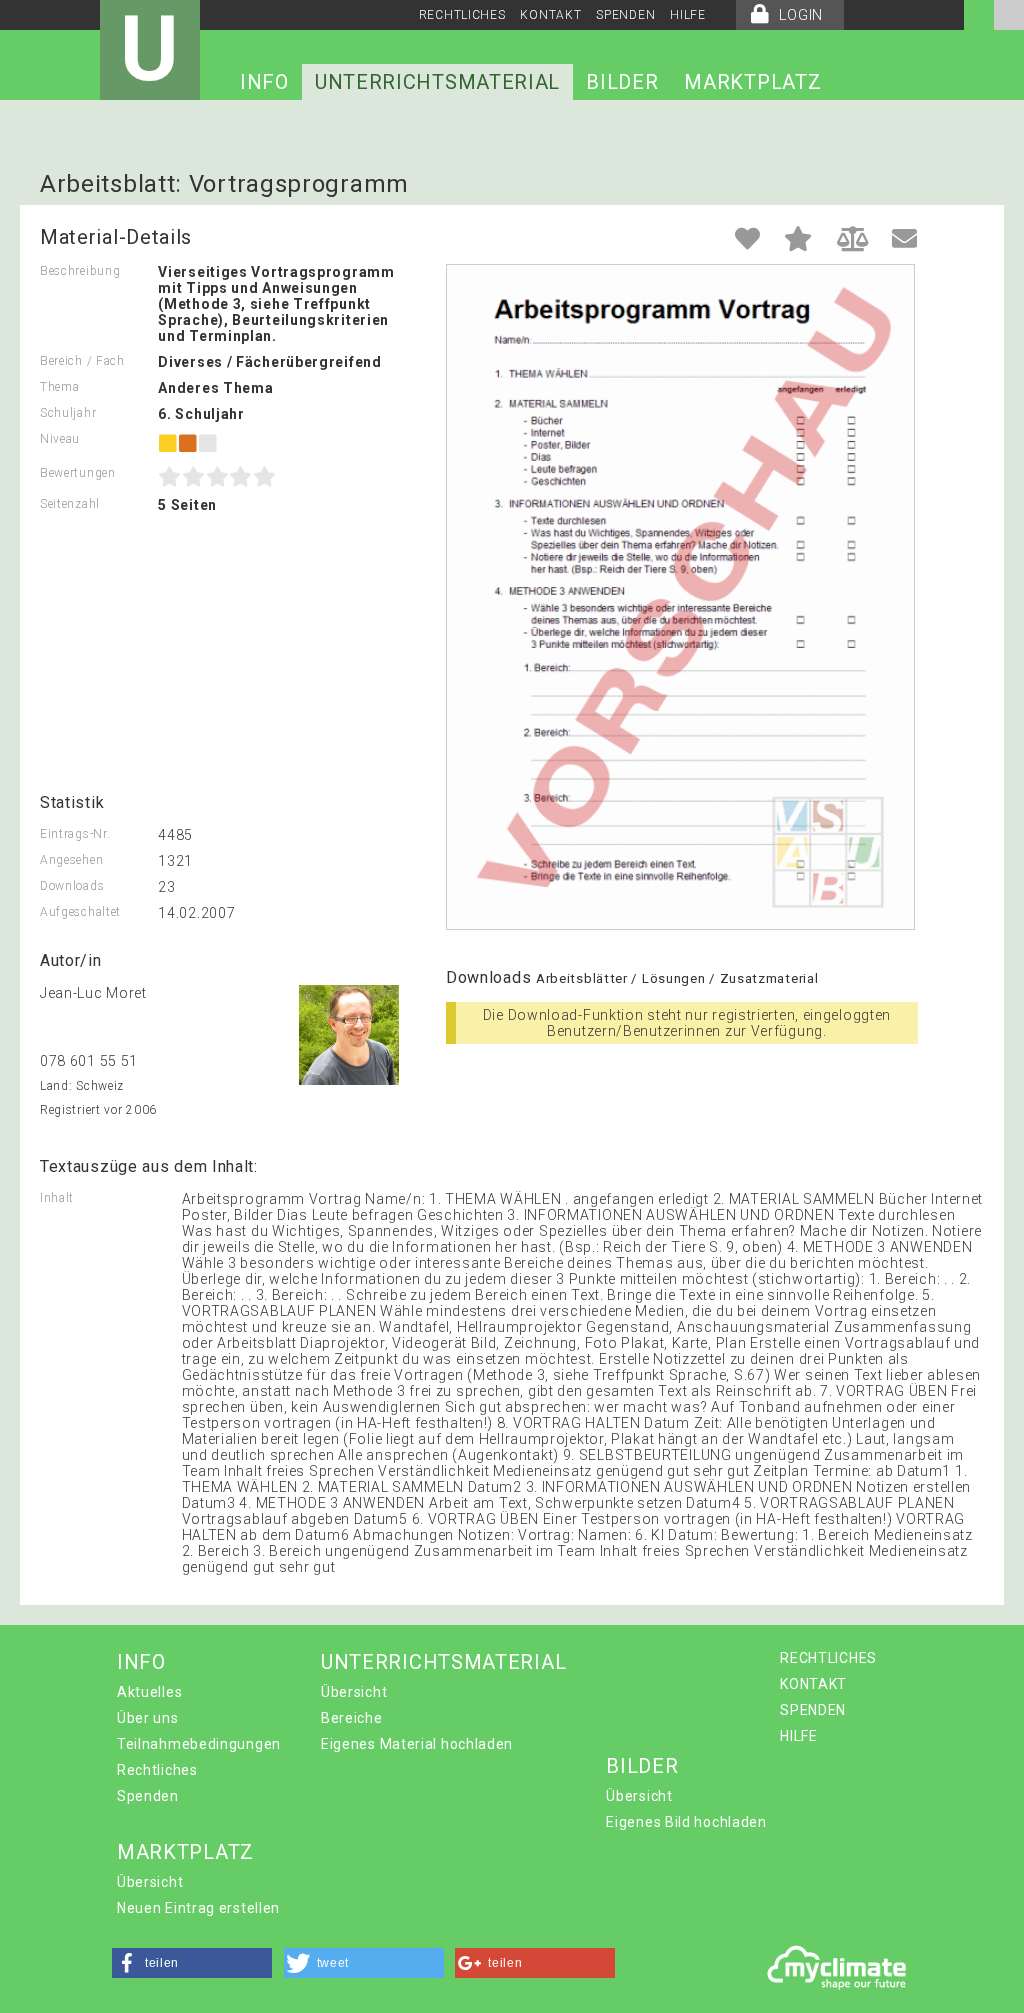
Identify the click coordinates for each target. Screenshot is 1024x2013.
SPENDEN (625, 15)
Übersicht (354, 1692)
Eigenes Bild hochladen (686, 1822)
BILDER (622, 82)
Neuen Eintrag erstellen (198, 1908)
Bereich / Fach (82, 361)
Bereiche (352, 1718)
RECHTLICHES (462, 15)
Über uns (148, 1718)
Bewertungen (78, 473)
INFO (264, 82)
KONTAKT (550, 15)
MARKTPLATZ (752, 82)
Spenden (148, 1796)
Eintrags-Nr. (75, 834)
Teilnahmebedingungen (199, 1744)
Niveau (60, 439)
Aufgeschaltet (80, 912)
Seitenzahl (70, 504)
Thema (60, 387)
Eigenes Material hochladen (417, 1744)
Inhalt (57, 1198)
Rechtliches (157, 1770)
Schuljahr (68, 413)
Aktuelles (149, 1692)
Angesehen (71, 860)
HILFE (688, 15)
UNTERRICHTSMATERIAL (437, 82)
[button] (192, 1963)
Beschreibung (80, 271)
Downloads (72, 886)
